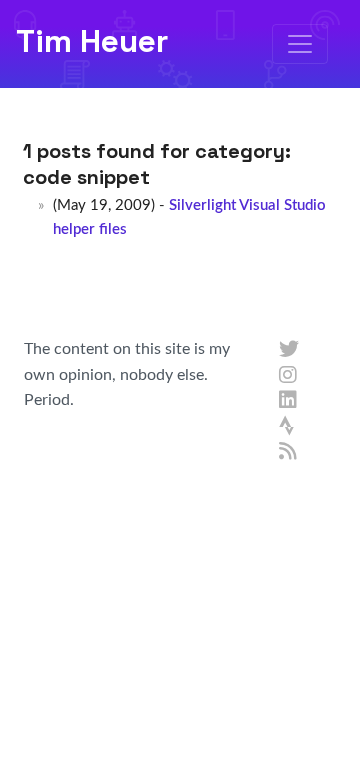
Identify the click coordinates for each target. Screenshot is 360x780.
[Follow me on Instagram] (289, 376)
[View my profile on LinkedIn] (289, 401)
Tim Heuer (92, 41)
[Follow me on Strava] (289, 427)
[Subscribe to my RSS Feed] (289, 452)
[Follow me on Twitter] (289, 350)
